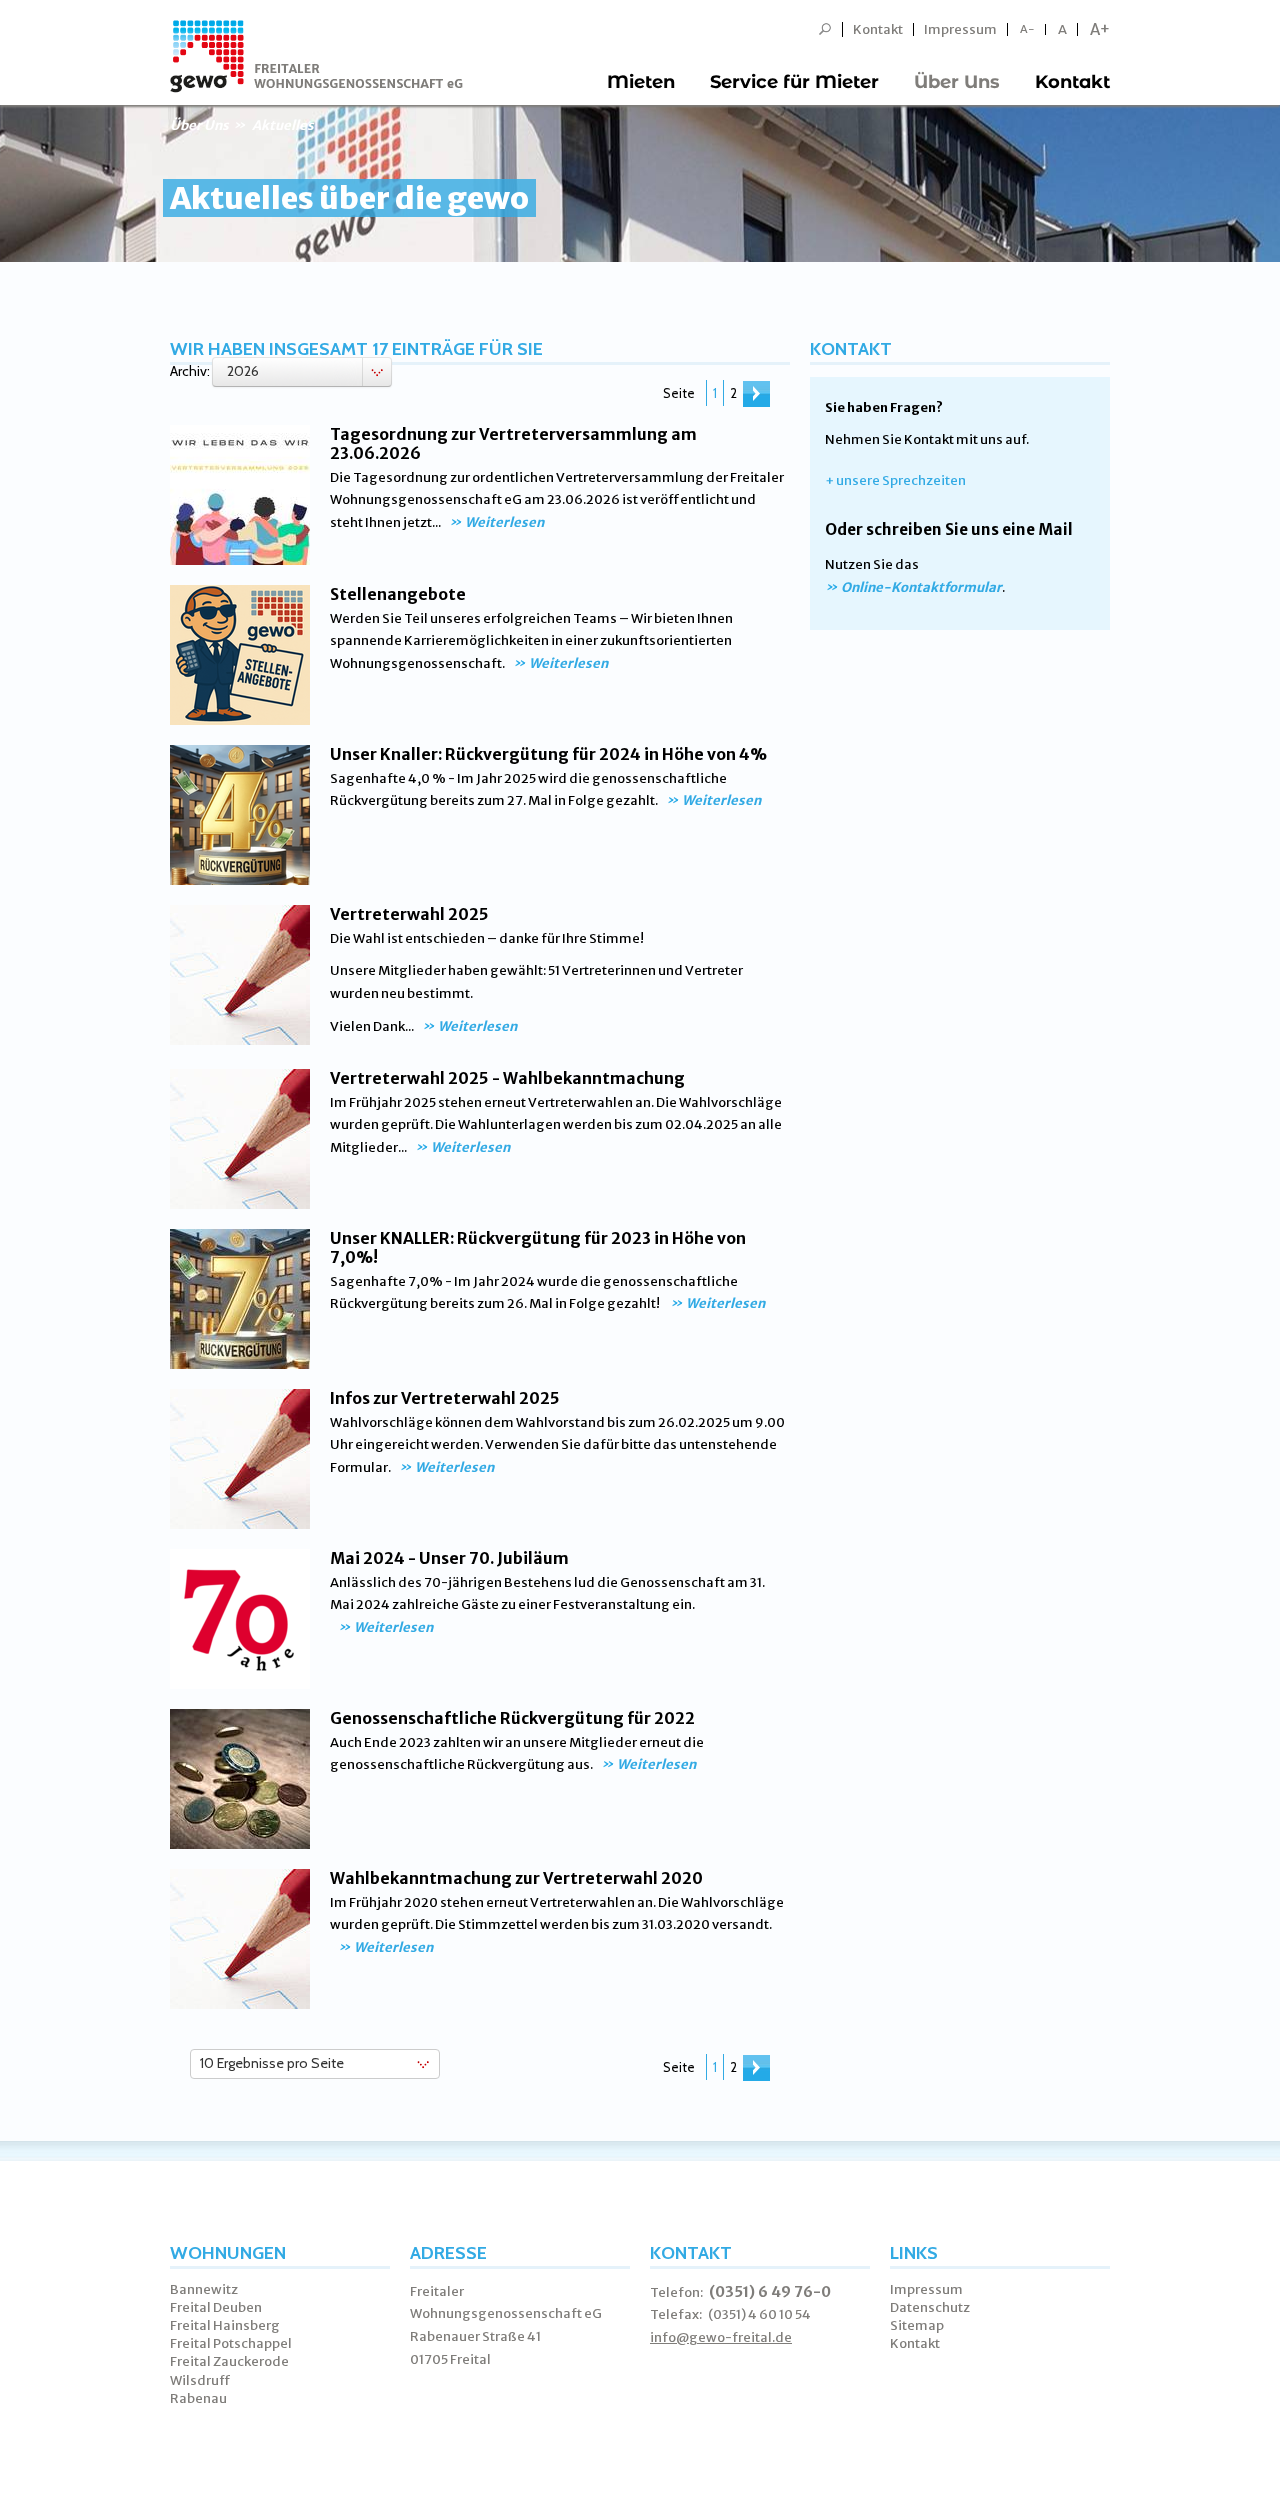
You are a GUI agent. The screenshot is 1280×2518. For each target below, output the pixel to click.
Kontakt (878, 29)
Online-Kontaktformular (921, 587)
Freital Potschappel (231, 2343)
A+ (1100, 29)
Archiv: (190, 371)
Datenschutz (930, 2307)
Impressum (960, 29)
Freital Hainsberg (225, 2325)
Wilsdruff (200, 2380)
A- (1027, 29)
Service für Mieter (794, 82)
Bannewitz (204, 2289)
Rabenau (198, 2398)
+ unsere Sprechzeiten (895, 480)
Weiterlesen (504, 522)
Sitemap (917, 2325)
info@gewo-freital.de (721, 2337)
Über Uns (957, 82)
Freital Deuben (216, 2307)
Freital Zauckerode (229, 2361)
